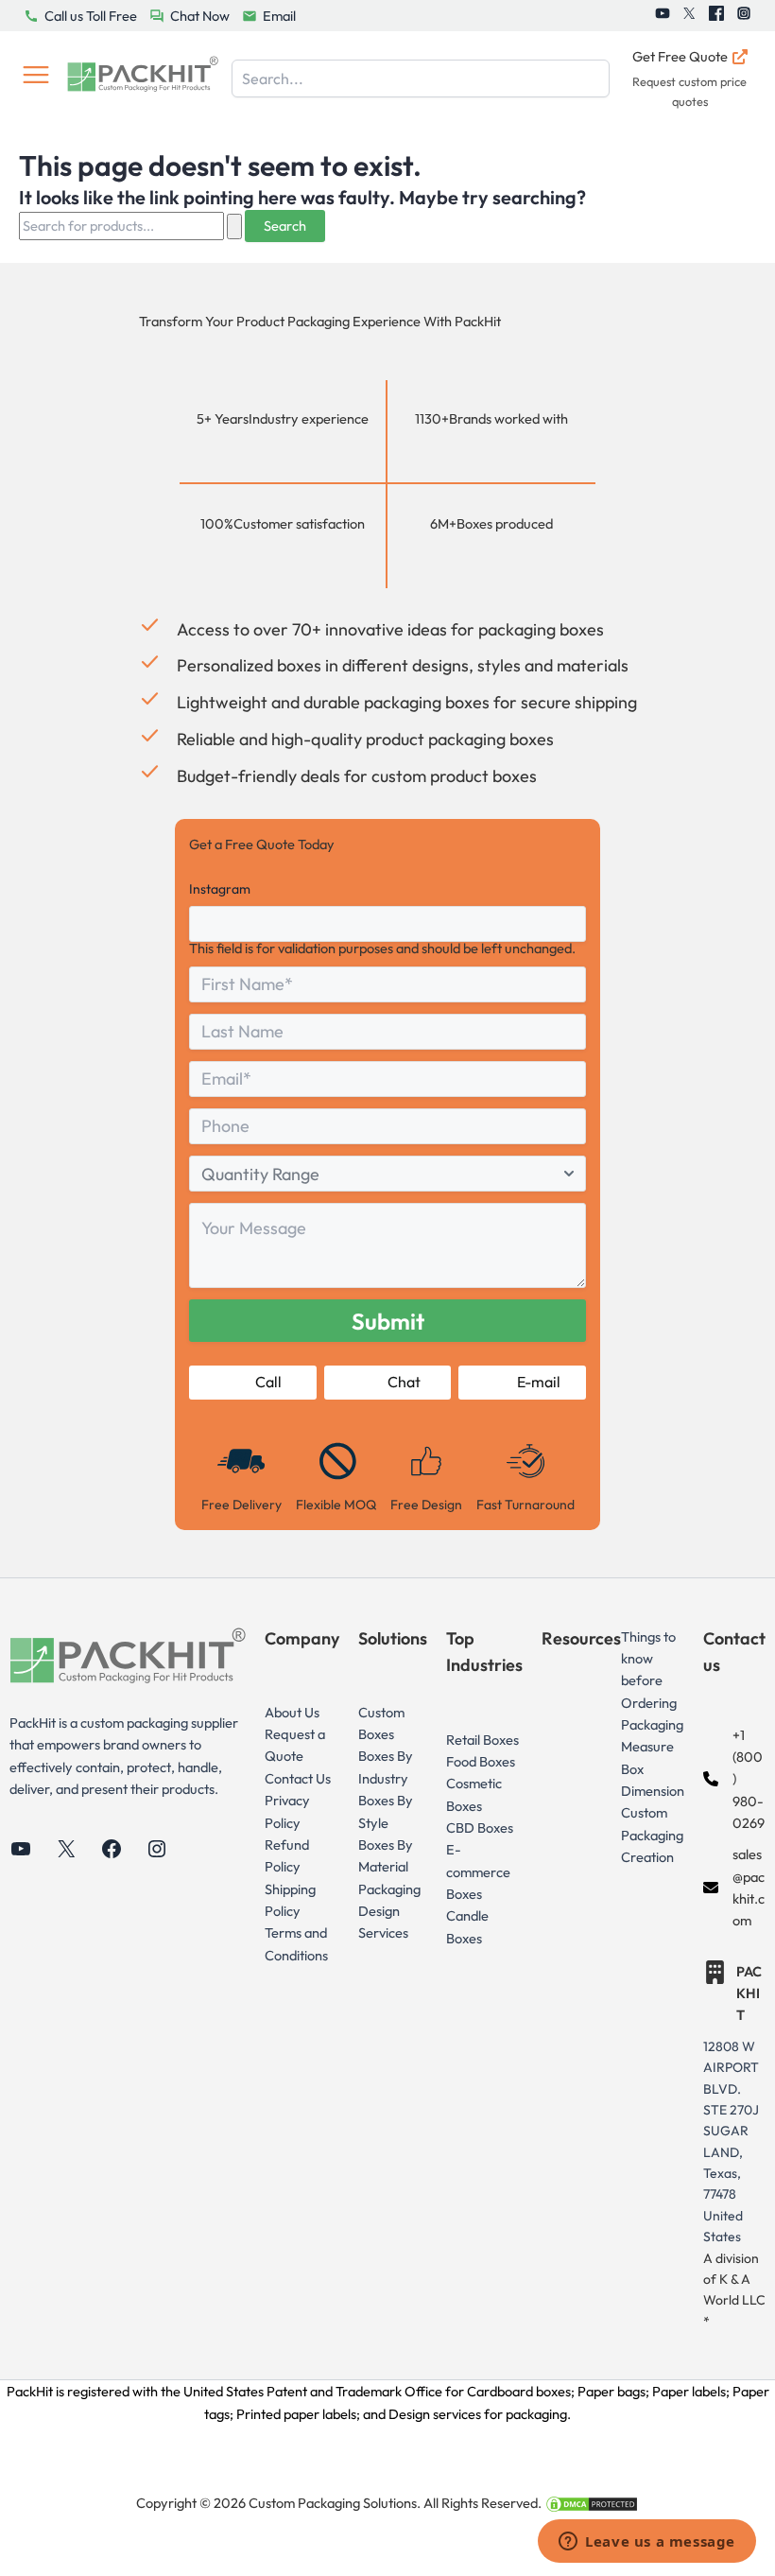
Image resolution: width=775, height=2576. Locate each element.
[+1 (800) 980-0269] (734, 1779)
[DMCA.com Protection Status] (592, 2503)
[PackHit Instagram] (744, 16)
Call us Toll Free (91, 16)
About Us (292, 1712)
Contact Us (298, 1778)
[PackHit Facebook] (716, 16)
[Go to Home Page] (143, 78)
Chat (404, 1382)
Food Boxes (481, 1761)
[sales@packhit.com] (734, 1887)
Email (279, 16)
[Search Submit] (234, 226)
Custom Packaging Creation (652, 1835)
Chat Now (200, 16)
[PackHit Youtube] (663, 16)
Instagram (220, 889)
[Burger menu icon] (36, 78)
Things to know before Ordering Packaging (652, 1680)
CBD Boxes (480, 1828)
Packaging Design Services (389, 1911)
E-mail (539, 1382)
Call (268, 1382)
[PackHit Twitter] (689, 16)
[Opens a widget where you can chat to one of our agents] (647, 2543)
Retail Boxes (482, 1740)
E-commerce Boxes (478, 1871)
